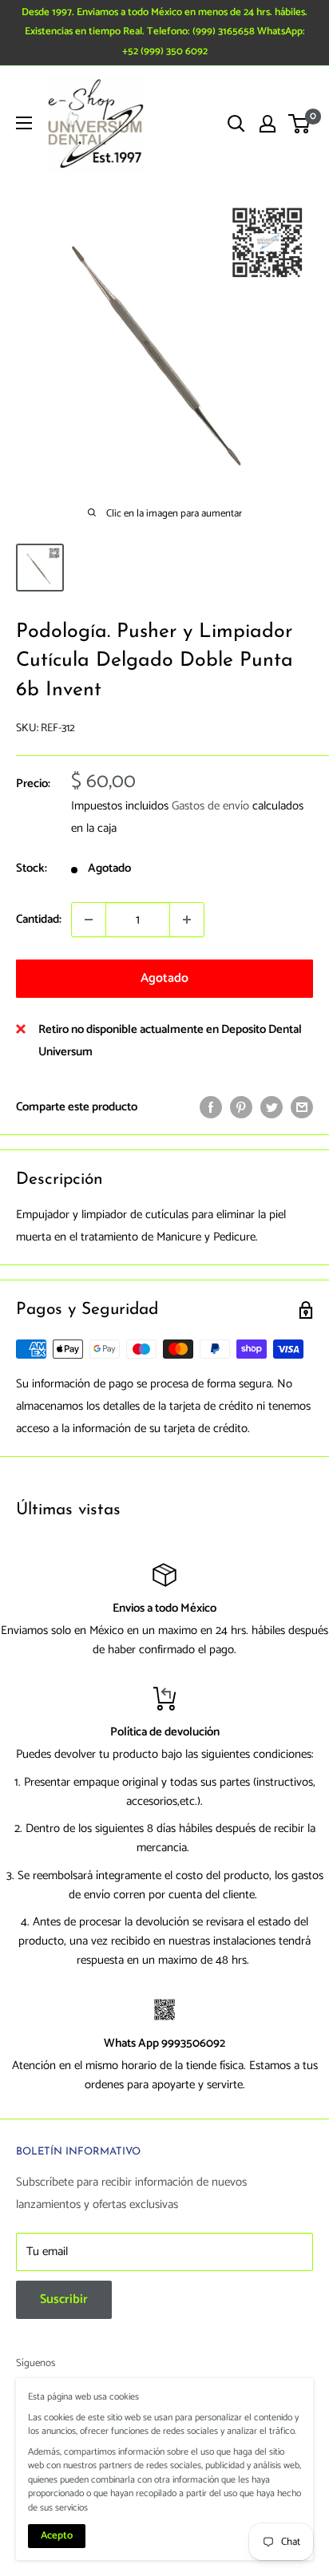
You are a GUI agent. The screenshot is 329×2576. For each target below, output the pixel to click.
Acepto (57, 2536)
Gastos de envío (210, 806)
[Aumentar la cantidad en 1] (187, 920)
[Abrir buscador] (236, 124)
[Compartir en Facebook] (211, 1106)
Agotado (164, 978)
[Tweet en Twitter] (272, 1106)
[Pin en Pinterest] (241, 1106)
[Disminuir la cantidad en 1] (89, 920)
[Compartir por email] (302, 1106)
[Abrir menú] (24, 123)
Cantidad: (39, 919)
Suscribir (64, 2299)
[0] (300, 124)
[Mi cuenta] (268, 124)
